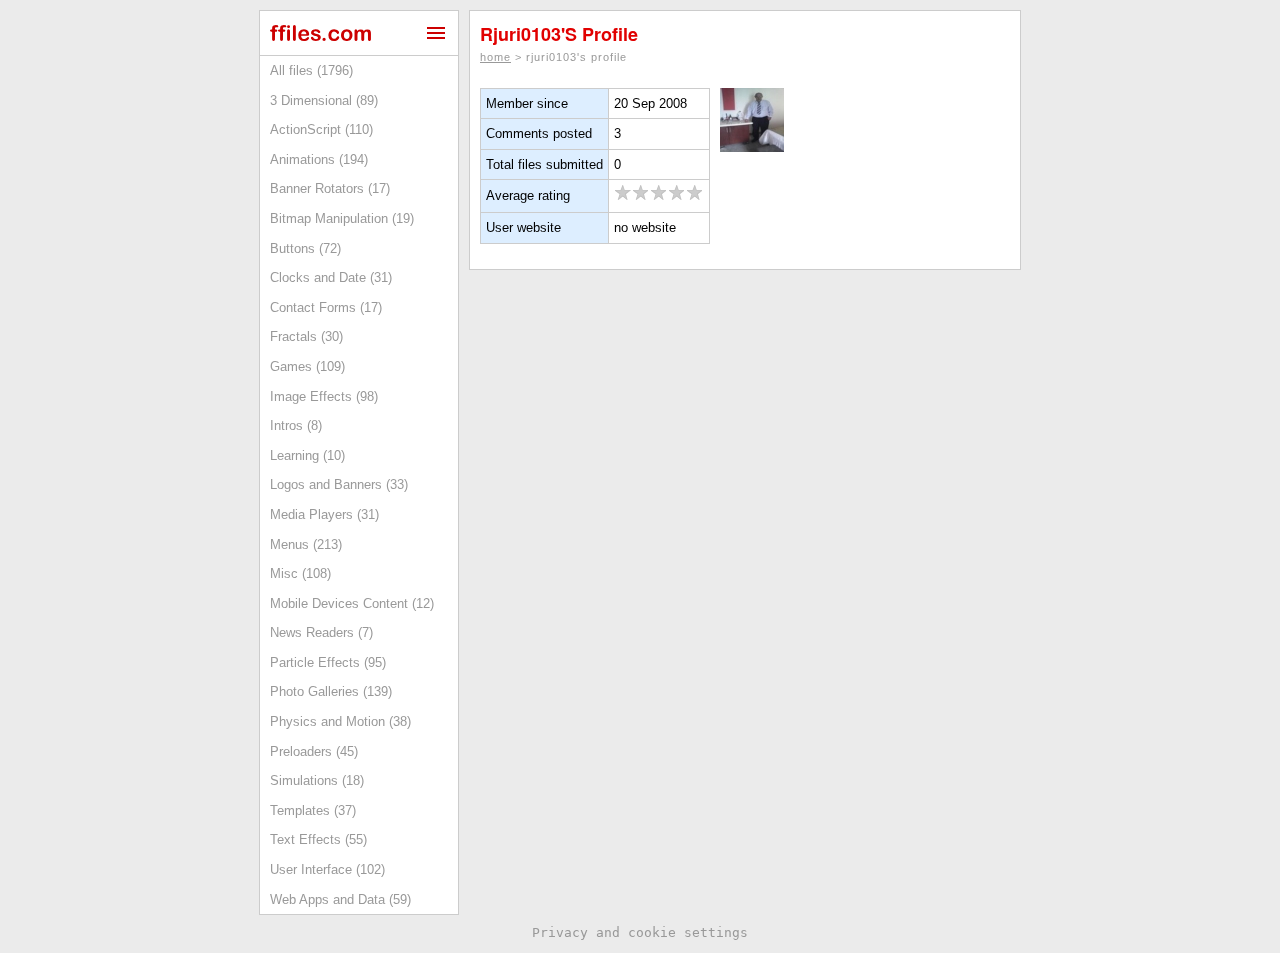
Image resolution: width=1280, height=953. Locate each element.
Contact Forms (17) (326, 307)
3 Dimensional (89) (324, 100)
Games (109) (307, 366)
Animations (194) (319, 159)
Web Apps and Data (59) (340, 899)
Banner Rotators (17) (330, 188)
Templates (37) (313, 810)
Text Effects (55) (318, 839)
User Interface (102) (327, 869)
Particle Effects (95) (328, 662)
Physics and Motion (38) (340, 721)
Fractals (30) (306, 336)
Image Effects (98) (324, 396)
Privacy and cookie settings (640, 932)
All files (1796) (311, 70)
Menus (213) (306, 544)
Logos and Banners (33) (339, 484)
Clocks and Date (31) (331, 277)
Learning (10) (307, 455)
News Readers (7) (321, 632)
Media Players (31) (324, 514)
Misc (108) (300, 573)
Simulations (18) (317, 780)
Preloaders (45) (314, 751)
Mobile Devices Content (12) (352, 603)
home (495, 57)
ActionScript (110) (321, 129)
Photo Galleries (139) (331, 691)
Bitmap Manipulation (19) (342, 218)
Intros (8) (296, 425)
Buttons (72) (305, 248)
